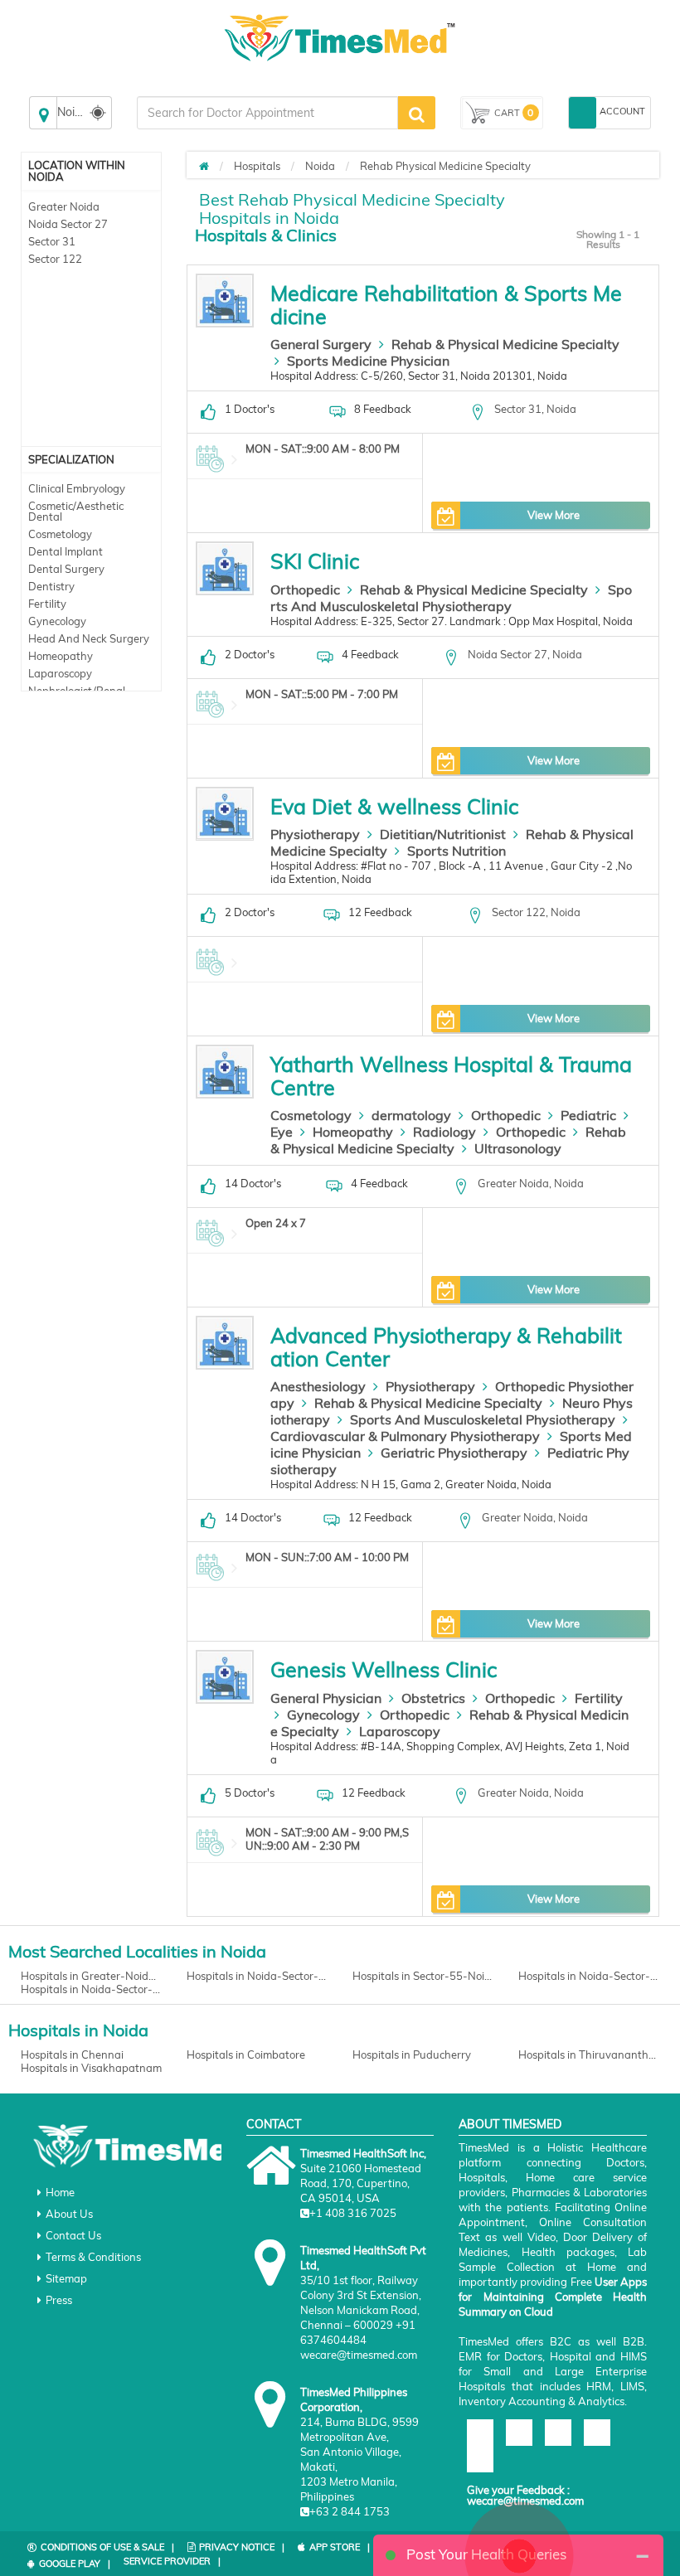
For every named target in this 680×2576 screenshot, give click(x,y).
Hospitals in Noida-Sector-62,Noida (589, 1976)
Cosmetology (60, 534)
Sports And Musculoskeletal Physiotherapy (451, 598)
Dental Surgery (66, 569)
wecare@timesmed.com (525, 2501)
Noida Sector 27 (68, 224)
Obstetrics (433, 1698)
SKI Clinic (315, 561)
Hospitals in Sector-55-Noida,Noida (423, 1976)
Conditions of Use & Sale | (107, 2547)
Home (60, 2192)
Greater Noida (64, 206)
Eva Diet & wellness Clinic (394, 806)
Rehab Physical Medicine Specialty (445, 166)
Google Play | (75, 2564)
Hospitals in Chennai (72, 2054)
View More (554, 515)
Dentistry (51, 586)
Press (59, 2300)
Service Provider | (172, 2561)
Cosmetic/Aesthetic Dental (76, 511)
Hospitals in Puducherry (412, 2054)
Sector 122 (55, 259)
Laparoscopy (60, 673)
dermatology (411, 1115)
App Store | (340, 2547)
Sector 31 (52, 241)
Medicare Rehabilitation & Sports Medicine (446, 305)
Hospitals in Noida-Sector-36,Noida (257, 1976)
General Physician (326, 1698)
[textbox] (267, 113)
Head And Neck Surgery (89, 638)
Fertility (47, 604)
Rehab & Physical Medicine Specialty (505, 344)
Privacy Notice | (242, 2547)
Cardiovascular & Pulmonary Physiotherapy (405, 1436)
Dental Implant (66, 551)
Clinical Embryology (77, 488)
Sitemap (66, 2278)
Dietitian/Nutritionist (443, 834)
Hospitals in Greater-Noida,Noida (91, 1976)
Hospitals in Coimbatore (246, 2054)
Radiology (444, 1132)
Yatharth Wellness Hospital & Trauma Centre (451, 1076)
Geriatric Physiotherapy (454, 1453)
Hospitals (257, 166)
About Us (69, 2214)
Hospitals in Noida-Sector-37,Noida (91, 1989)
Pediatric (588, 1115)
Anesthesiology (318, 1386)
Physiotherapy (315, 834)
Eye (282, 1132)
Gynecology (57, 621)
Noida (320, 166)
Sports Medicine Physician (368, 361)
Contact (274, 2124)
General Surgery (321, 344)
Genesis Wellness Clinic (384, 1669)
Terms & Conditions (93, 2257)
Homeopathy (61, 656)
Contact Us (73, 2235)
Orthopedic (305, 589)
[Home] (204, 166)
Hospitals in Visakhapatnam (91, 2068)
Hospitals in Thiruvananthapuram (589, 2054)
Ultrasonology (518, 1148)
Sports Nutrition (457, 851)
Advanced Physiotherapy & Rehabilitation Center (446, 1347)
